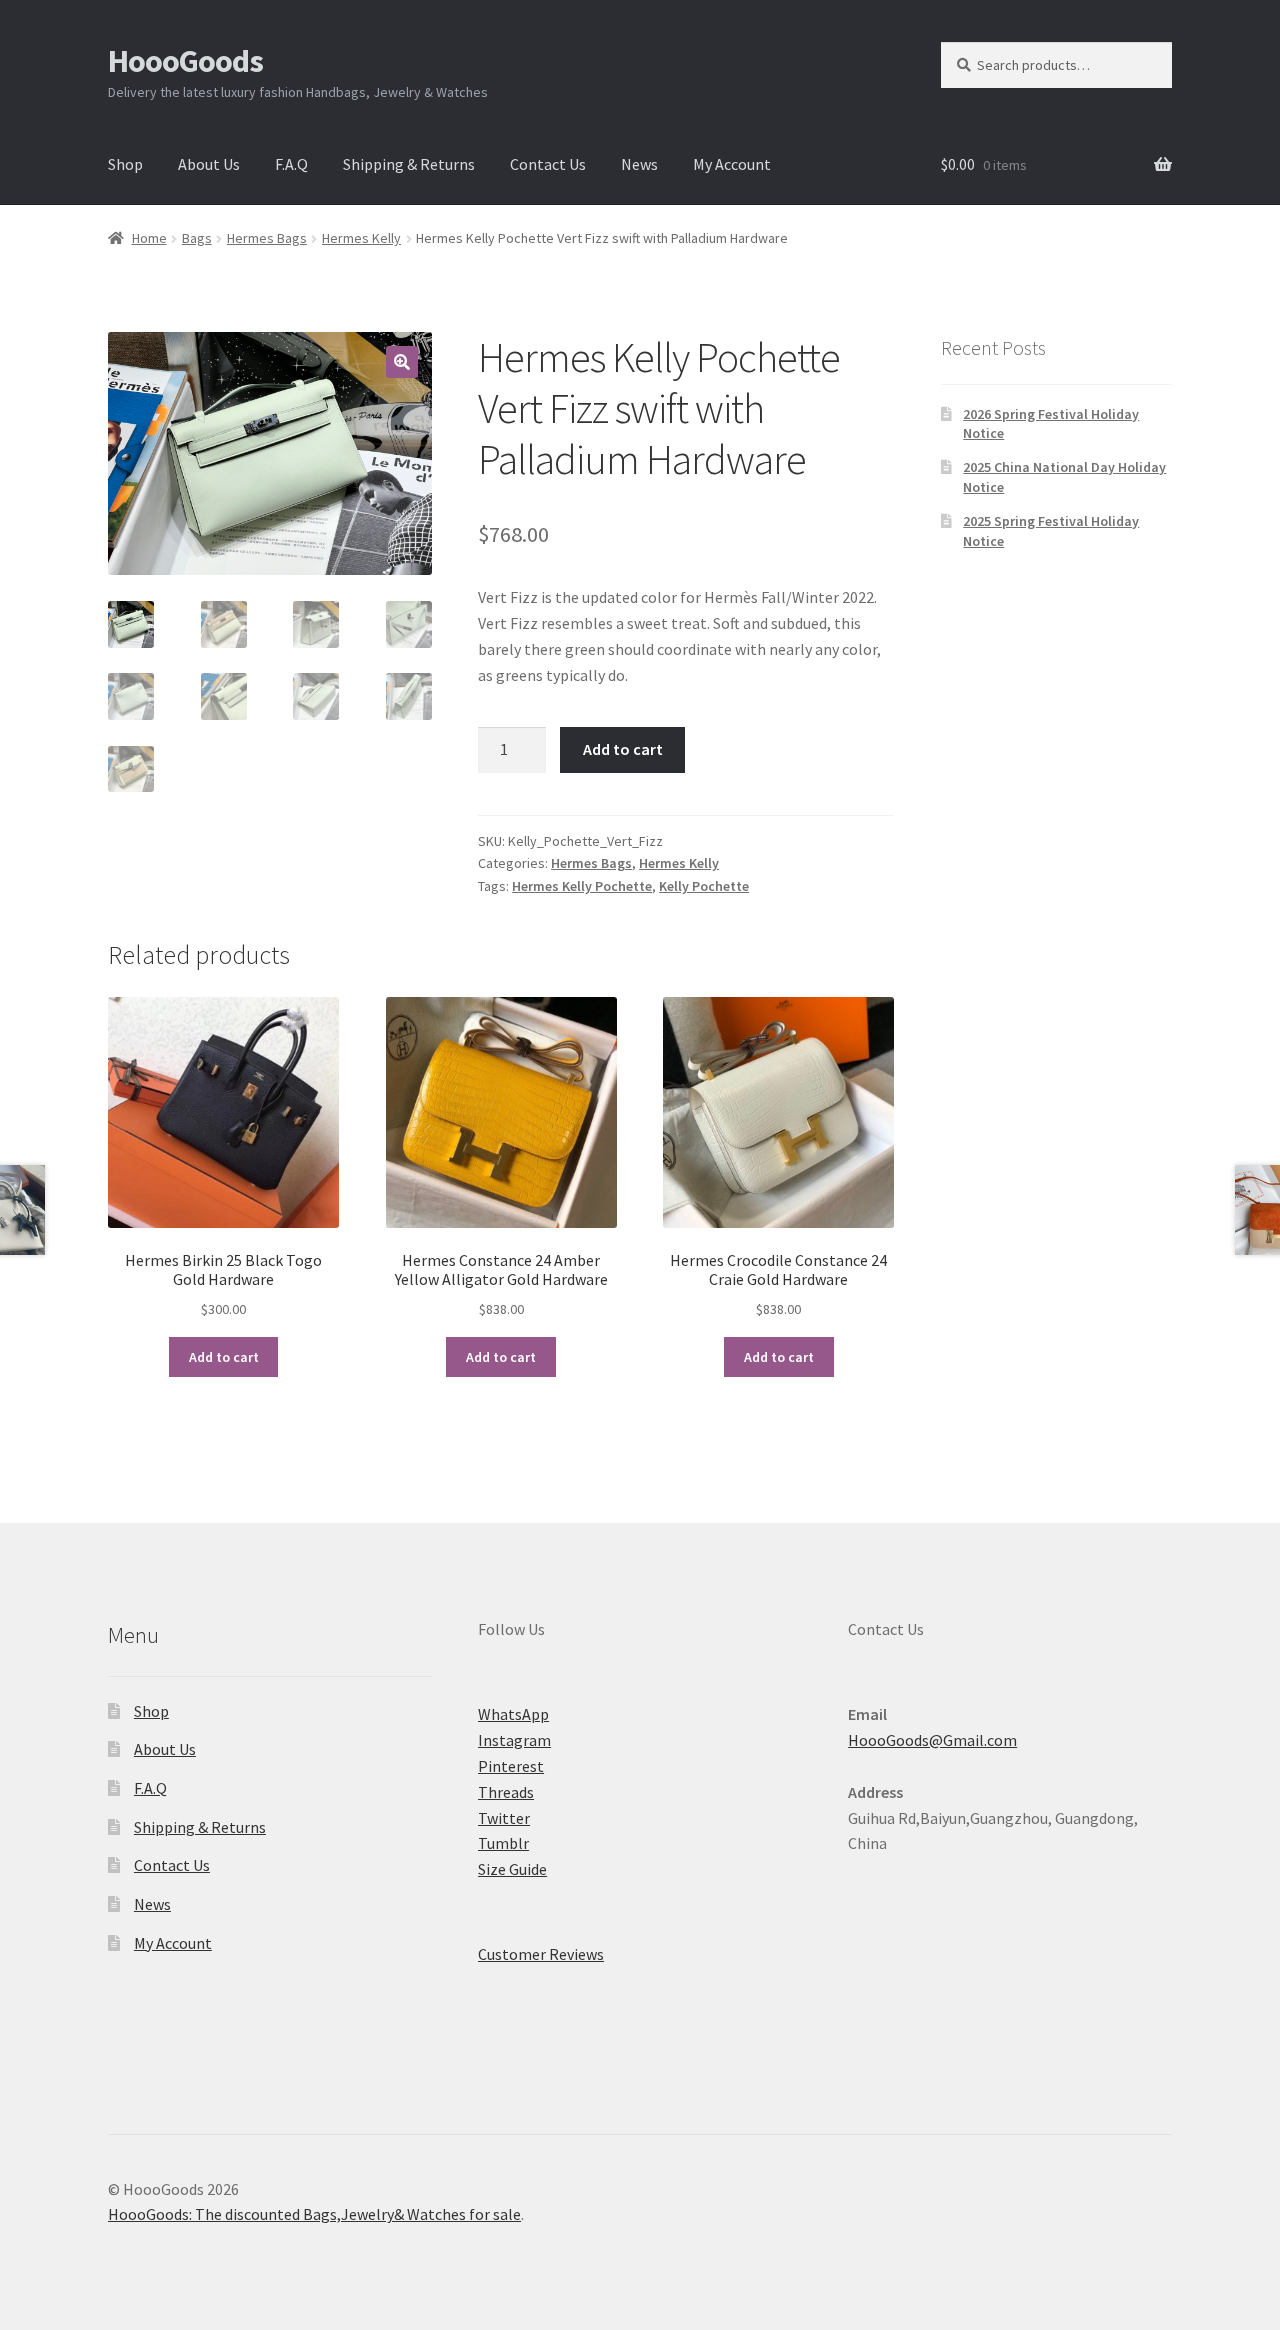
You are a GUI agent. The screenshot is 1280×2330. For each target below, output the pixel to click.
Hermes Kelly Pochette (582, 886)
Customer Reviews (541, 1954)
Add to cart (623, 749)
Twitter (504, 1818)
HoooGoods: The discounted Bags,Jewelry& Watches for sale (314, 2214)
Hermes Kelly (361, 238)
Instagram (514, 1740)
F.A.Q (291, 164)
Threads (506, 1792)
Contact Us (548, 164)
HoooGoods (185, 61)
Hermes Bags (267, 238)
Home (149, 238)
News (639, 164)
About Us (209, 164)
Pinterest (511, 1766)
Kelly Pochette (704, 886)
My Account (732, 164)
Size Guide (512, 1869)
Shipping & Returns (409, 164)
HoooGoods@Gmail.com (932, 1740)
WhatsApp (513, 1714)
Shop (125, 164)
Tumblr (503, 1843)
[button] (402, 362)
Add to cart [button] (224, 1357)
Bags (197, 238)
